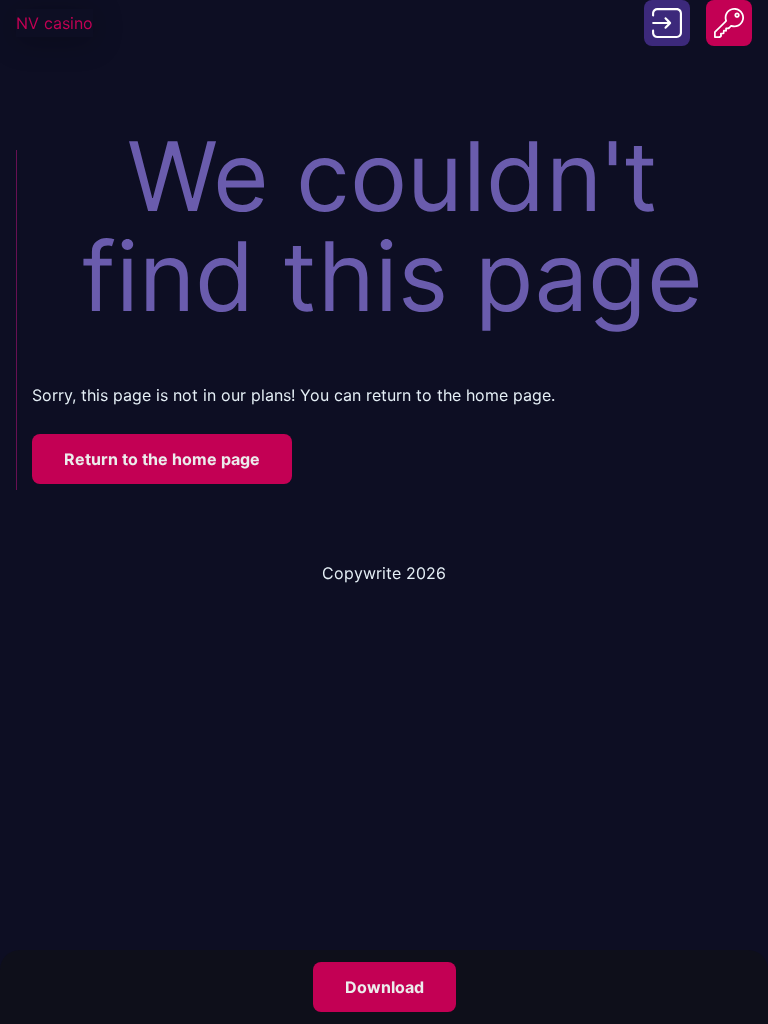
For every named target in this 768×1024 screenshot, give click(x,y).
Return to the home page (162, 459)
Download (384, 987)
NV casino (54, 23)
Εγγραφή (729, 12)
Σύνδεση (667, 12)
